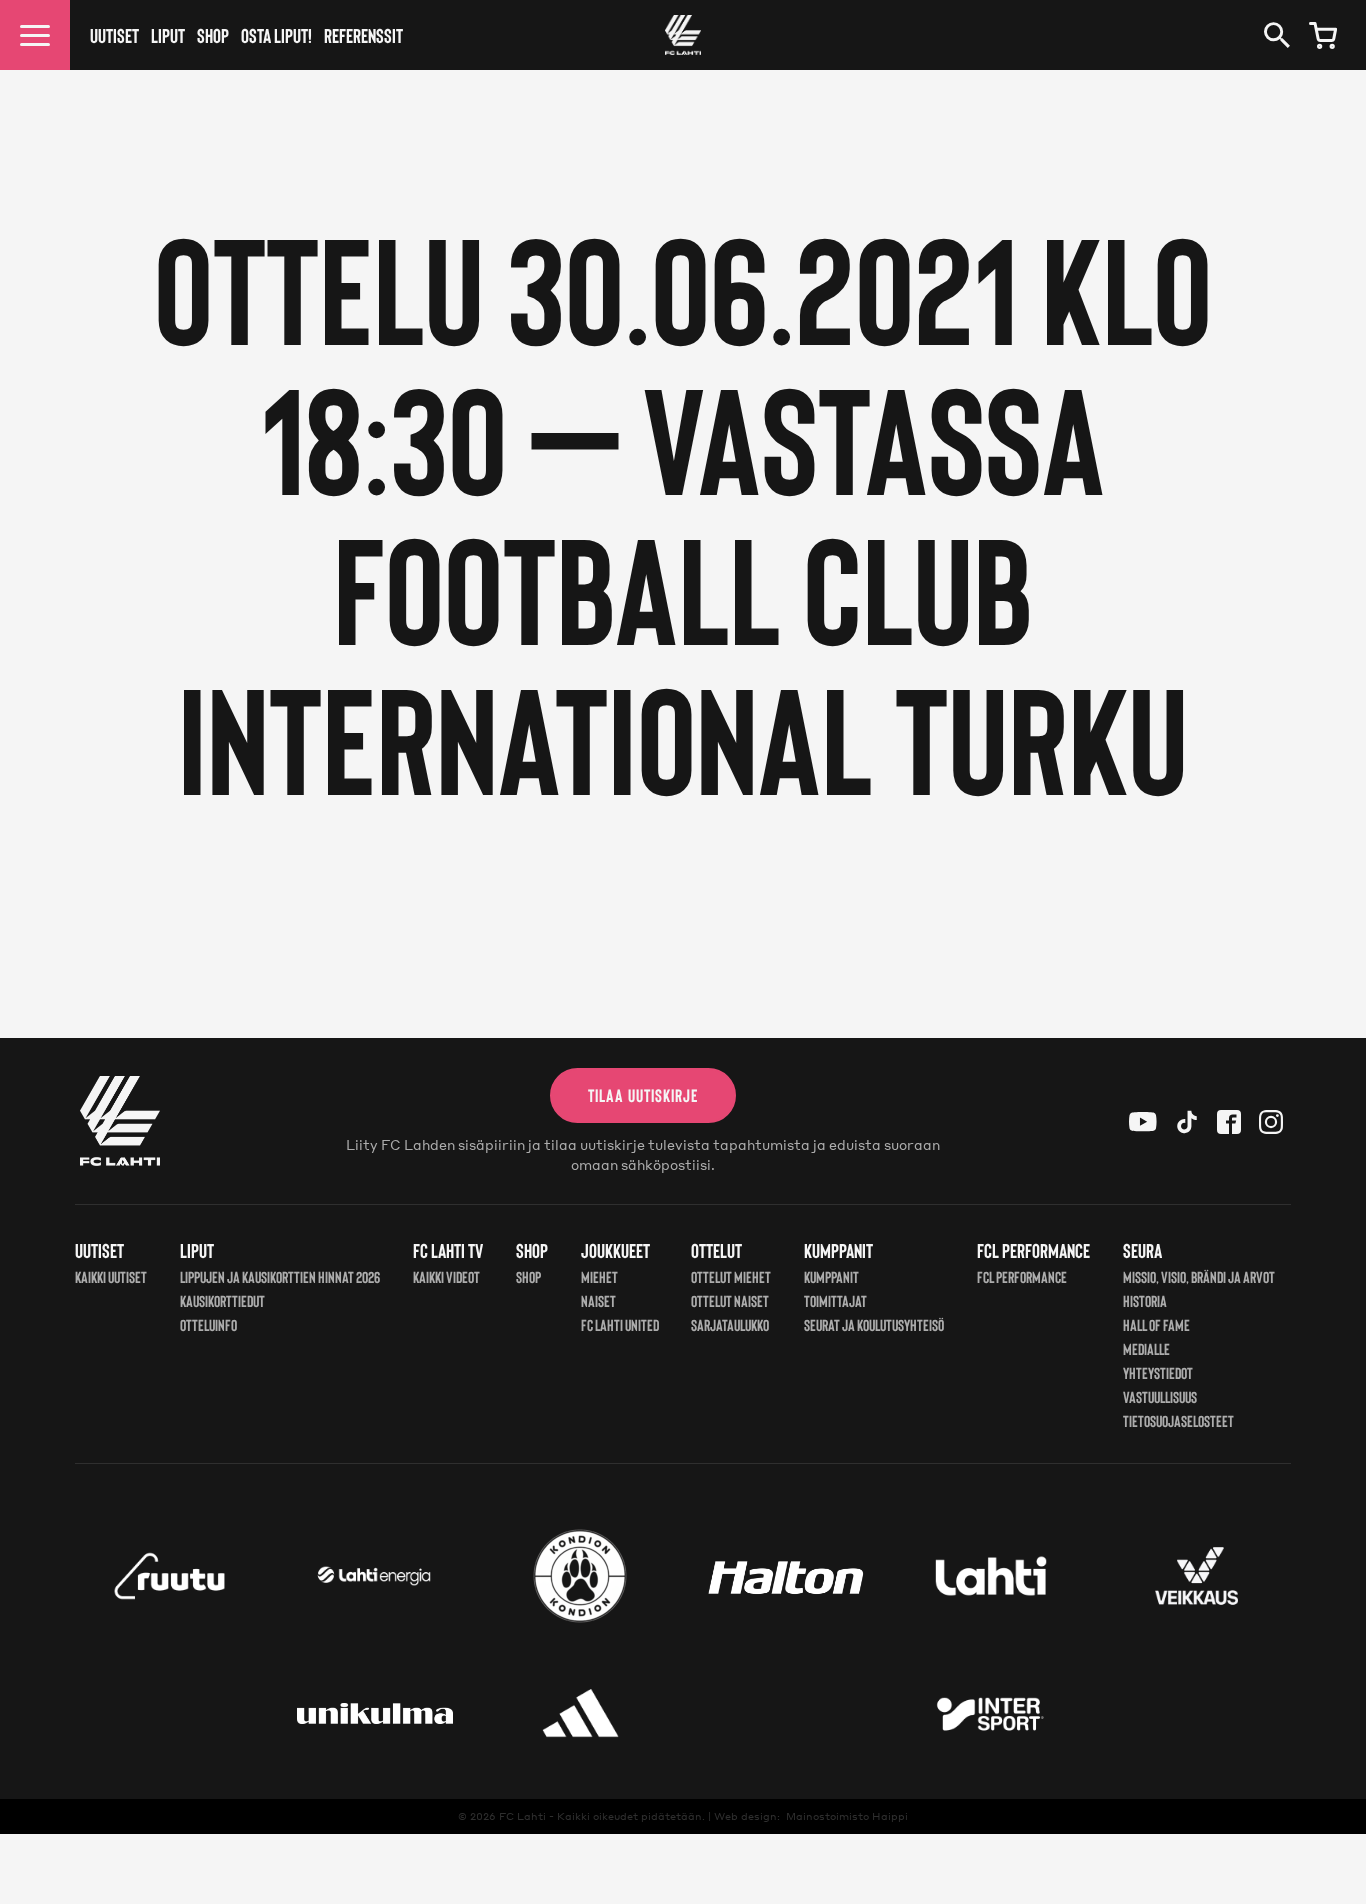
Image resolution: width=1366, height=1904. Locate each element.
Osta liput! (276, 35)
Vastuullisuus (1160, 1396)
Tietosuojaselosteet (1178, 1420)
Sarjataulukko (730, 1324)
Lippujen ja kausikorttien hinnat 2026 (280, 1276)
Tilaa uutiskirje (643, 1095)
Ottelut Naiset (730, 1300)
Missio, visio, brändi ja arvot (1199, 1276)
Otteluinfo (208, 1324)
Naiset (598, 1300)
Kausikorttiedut (222, 1300)
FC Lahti (522, 1816)
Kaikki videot (446, 1276)
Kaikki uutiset (111, 1276)
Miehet (599, 1276)
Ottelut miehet (731, 1276)
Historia (1145, 1300)
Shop (213, 35)
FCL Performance (1022, 1276)
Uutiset (114, 35)
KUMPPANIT (831, 1276)
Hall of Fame (1156, 1324)
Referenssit (363, 35)
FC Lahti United (620, 1324)
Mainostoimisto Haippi (847, 1816)
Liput (168, 35)
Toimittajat (835, 1300)
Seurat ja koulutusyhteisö (874, 1324)
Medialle (1146, 1348)
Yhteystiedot (1158, 1372)
